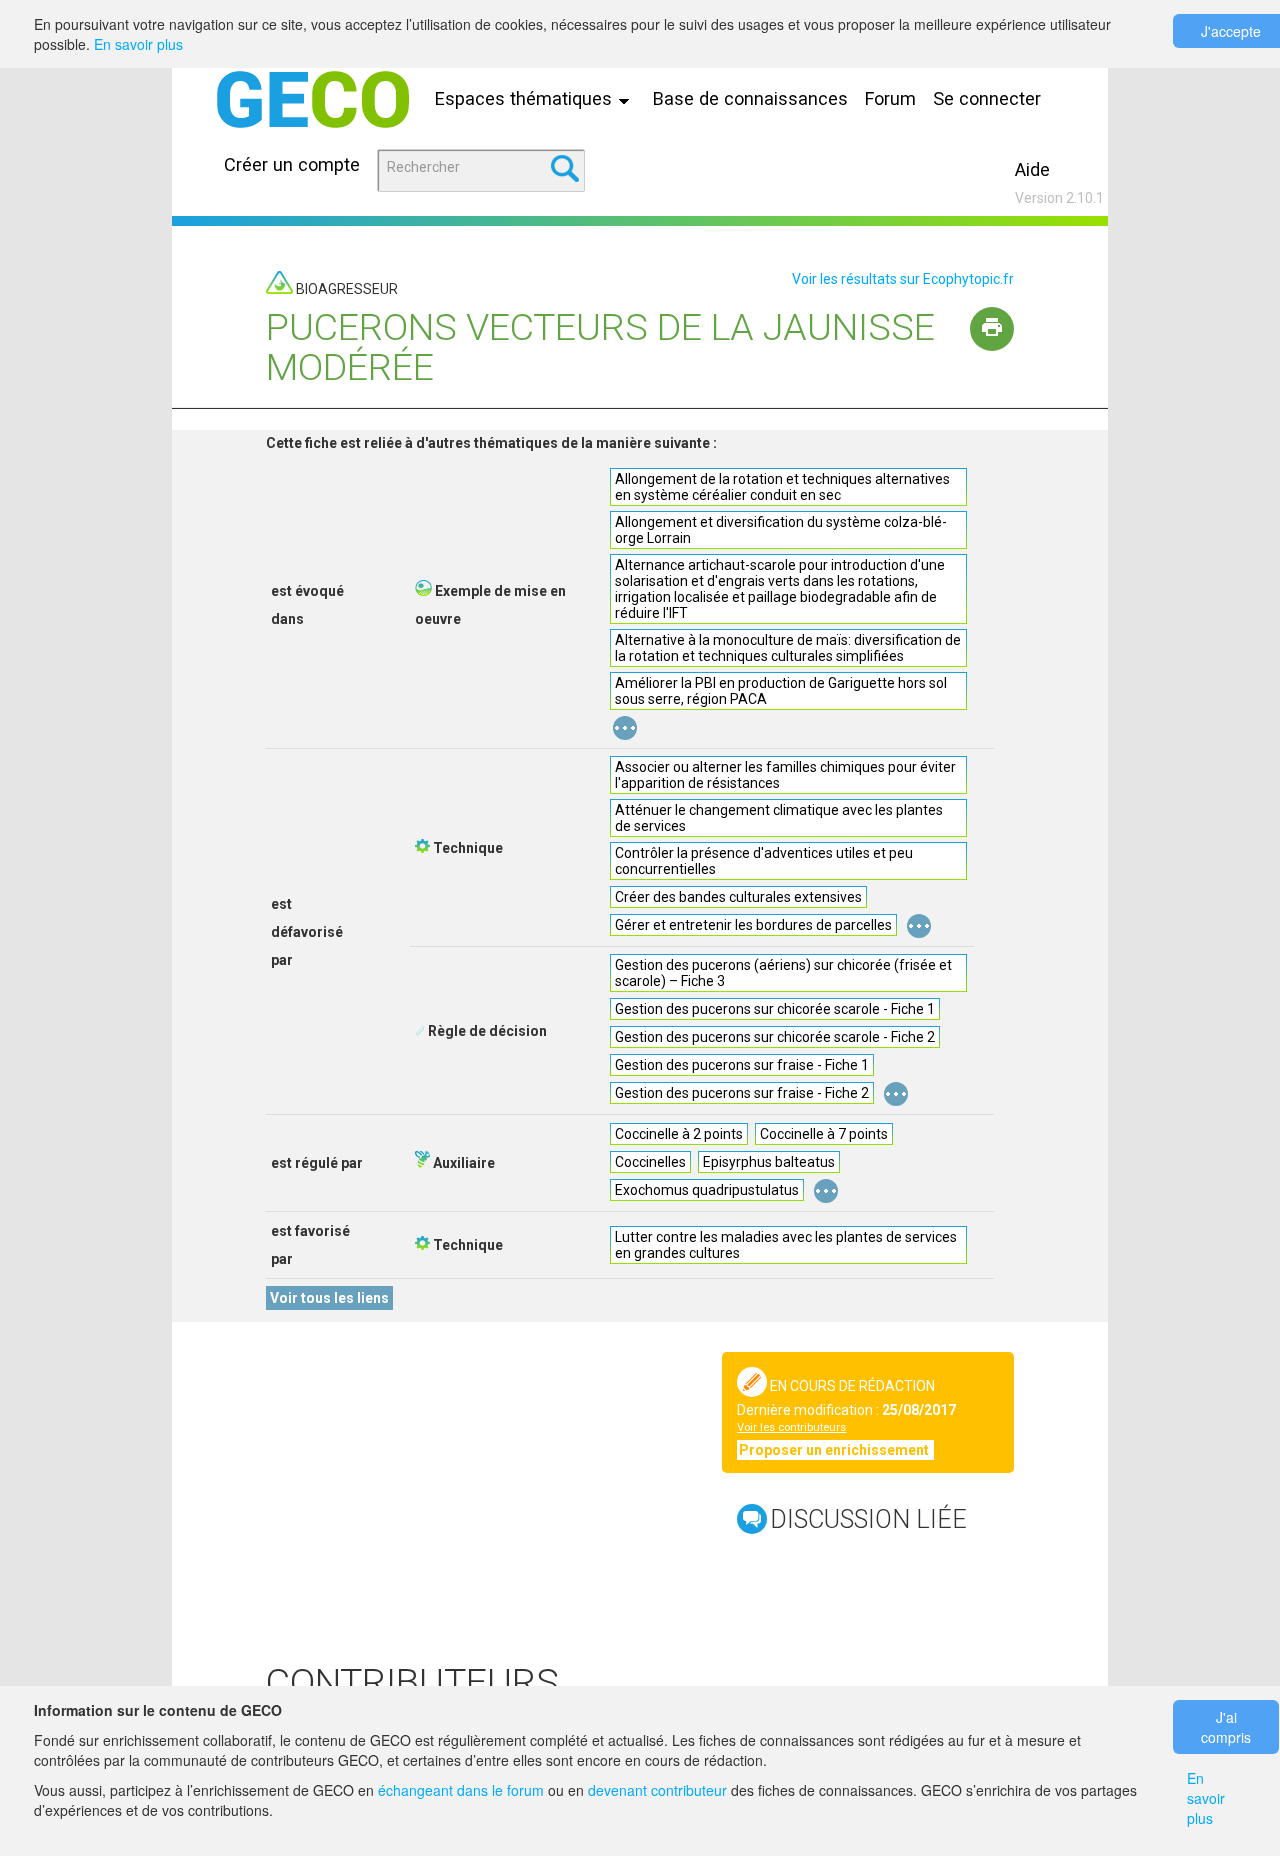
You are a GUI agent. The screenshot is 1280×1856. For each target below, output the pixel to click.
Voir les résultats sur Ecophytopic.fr (903, 279)
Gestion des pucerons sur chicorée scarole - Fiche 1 (775, 1009)
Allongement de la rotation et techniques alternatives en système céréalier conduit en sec (782, 487)
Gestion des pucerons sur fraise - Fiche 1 (742, 1065)
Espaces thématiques (526, 98)
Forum (890, 98)
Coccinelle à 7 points (824, 1134)
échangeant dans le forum (461, 1790)
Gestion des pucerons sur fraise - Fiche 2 (742, 1093)
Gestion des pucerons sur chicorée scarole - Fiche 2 (775, 1037)
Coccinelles (650, 1162)
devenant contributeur (657, 1790)
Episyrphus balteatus (769, 1162)
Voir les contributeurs (791, 1427)
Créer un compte (292, 164)
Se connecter (987, 98)
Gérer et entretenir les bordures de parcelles (753, 925)
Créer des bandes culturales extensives (738, 897)
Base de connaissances (750, 98)
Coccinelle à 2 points (679, 1134)
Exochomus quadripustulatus (707, 1190)
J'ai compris (1226, 1727)
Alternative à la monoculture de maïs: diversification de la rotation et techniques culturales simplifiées (788, 648)
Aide (1032, 169)
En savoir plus (138, 44)
